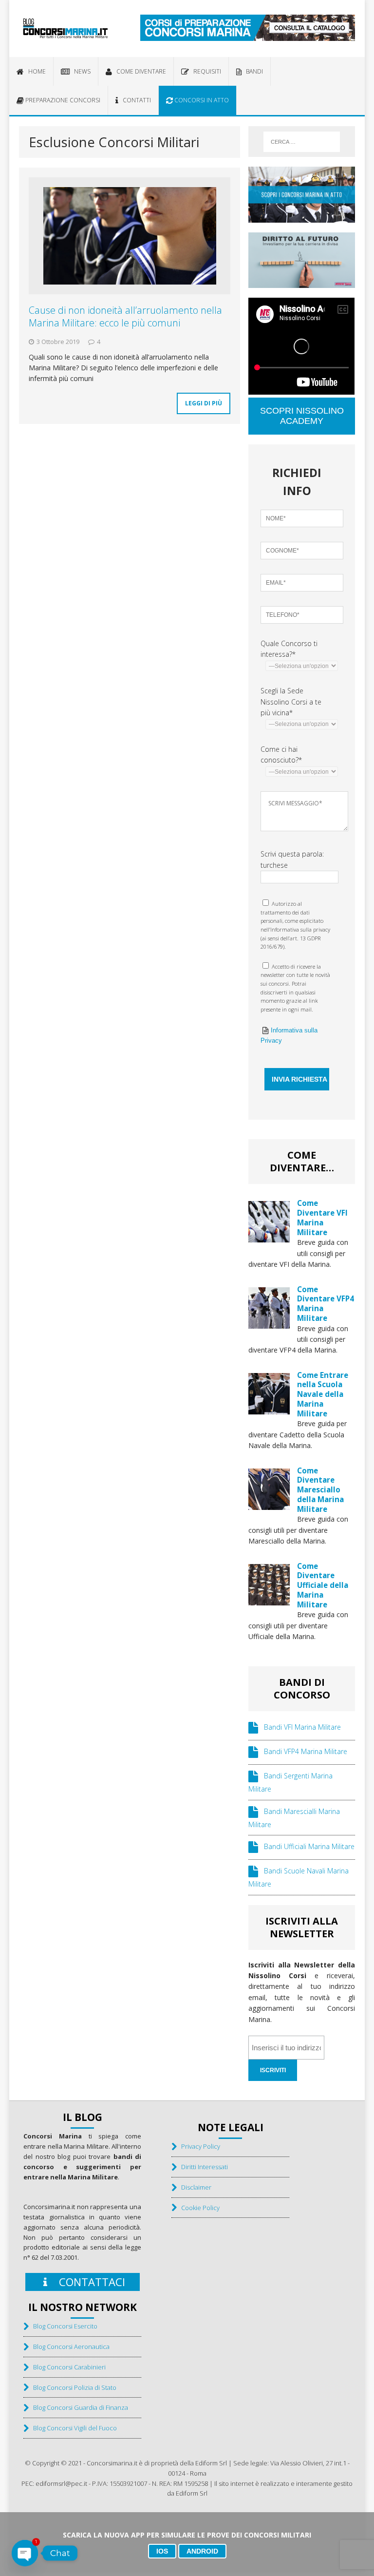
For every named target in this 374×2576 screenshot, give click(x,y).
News (80, 71)
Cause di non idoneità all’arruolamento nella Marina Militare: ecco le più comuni (125, 316)
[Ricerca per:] (302, 142)
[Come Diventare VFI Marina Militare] (269, 1237)
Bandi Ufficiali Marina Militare (306, 1847)
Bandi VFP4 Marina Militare (303, 1752)
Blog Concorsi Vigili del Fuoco (73, 2428)
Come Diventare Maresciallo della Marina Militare (320, 1490)
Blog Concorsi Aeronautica (69, 2347)
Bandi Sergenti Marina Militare (290, 1783)
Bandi (252, 71)
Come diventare (139, 71)
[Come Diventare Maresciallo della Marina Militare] (269, 1504)
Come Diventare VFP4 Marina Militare (326, 1304)
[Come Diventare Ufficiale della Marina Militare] (269, 1599)
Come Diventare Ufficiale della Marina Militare (323, 1585)
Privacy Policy (198, 2146)
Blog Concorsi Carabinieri (67, 2367)
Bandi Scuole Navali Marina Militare (299, 1878)
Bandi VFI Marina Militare (299, 1727)
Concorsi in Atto (201, 100)
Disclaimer (194, 2187)
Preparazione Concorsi (62, 100)
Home (35, 71)
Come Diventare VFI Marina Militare (322, 1217)
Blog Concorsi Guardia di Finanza (78, 2407)
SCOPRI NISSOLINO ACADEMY (302, 416)
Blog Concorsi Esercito (63, 2326)
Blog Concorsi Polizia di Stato (73, 2387)
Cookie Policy (198, 2208)
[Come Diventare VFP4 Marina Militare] (269, 1323)
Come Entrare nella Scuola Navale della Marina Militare (323, 1394)
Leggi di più (204, 403)
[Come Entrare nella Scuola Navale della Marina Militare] (269, 1408)
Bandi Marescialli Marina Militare (294, 1818)
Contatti (135, 100)
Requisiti (205, 71)
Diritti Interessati (202, 2167)
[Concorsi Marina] (65, 29)
